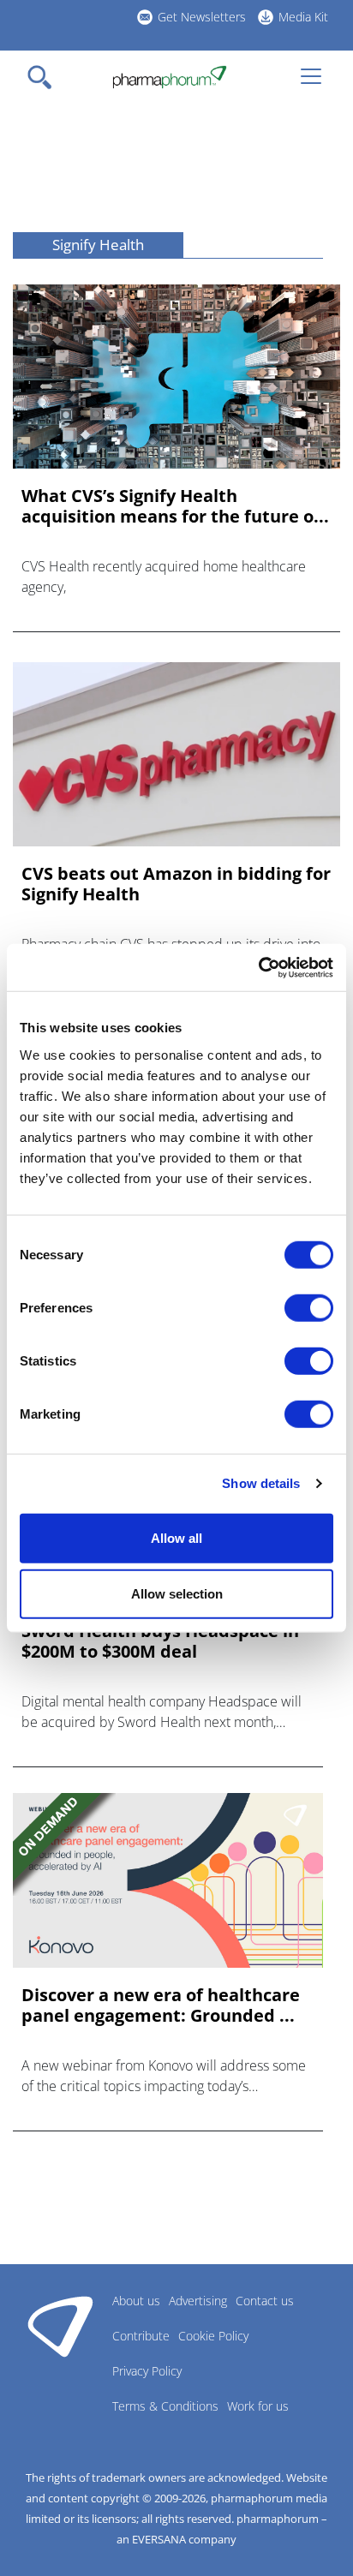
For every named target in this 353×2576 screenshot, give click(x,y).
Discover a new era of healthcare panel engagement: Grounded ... (161, 2005)
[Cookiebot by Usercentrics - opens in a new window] (258, 967)
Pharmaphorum (60, 2326)
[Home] (169, 77)
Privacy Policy (147, 2371)
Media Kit (303, 17)
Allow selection (177, 1594)
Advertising (198, 2301)
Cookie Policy (213, 2336)
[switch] (309, 1307)
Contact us (265, 2301)
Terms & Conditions (165, 2406)
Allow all (176, 1537)
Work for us (258, 2406)
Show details (261, 1483)
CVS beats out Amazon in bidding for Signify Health (176, 884)
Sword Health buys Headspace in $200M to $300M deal (160, 1641)
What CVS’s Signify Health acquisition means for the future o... (175, 506)
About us (136, 2301)
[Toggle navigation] (45, 77)
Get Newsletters (202, 17)
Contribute (141, 2336)
